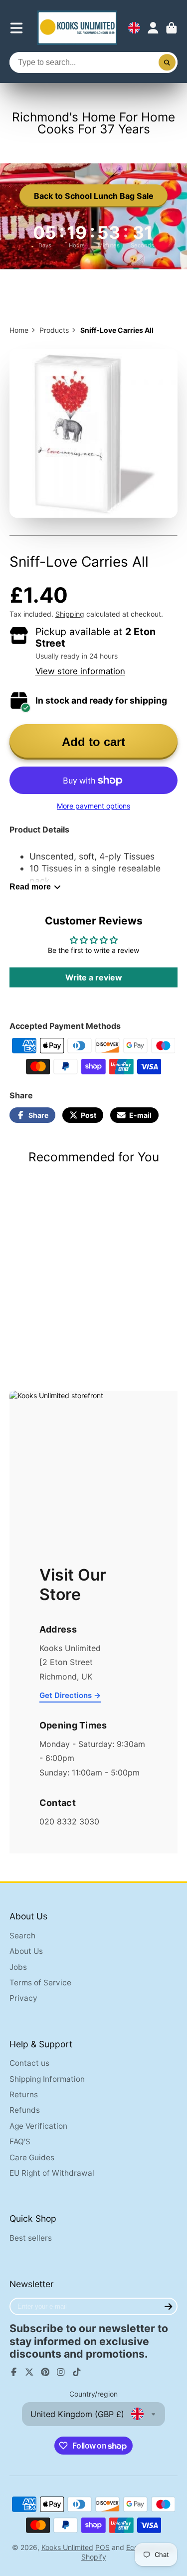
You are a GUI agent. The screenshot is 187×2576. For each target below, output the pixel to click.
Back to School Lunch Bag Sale (94, 196)
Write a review (94, 977)
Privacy (23, 1998)
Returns (24, 2095)
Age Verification (38, 2126)
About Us (26, 1951)
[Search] (167, 62)
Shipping (70, 614)
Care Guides (32, 2157)
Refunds (25, 2110)
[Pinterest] (45, 2372)
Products (54, 330)
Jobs (18, 1967)
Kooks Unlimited (67, 2547)
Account (153, 28)
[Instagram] (61, 2372)
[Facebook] (14, 2372)
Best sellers (31, 2238)
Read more (30, 886)
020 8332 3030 (69, 1821)
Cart (172, 28)
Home (19, 330)
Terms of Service (40, 1983)
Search (22, 1936)
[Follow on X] (29, 2372)
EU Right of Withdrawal (52, 2173)
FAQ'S (20, 2142)
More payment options (93, 806)
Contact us (29, 2063)
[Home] (77, 28)
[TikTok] (77, 2372)
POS (102, 2547)
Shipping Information (47, 2079)
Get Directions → (70, 1695)
